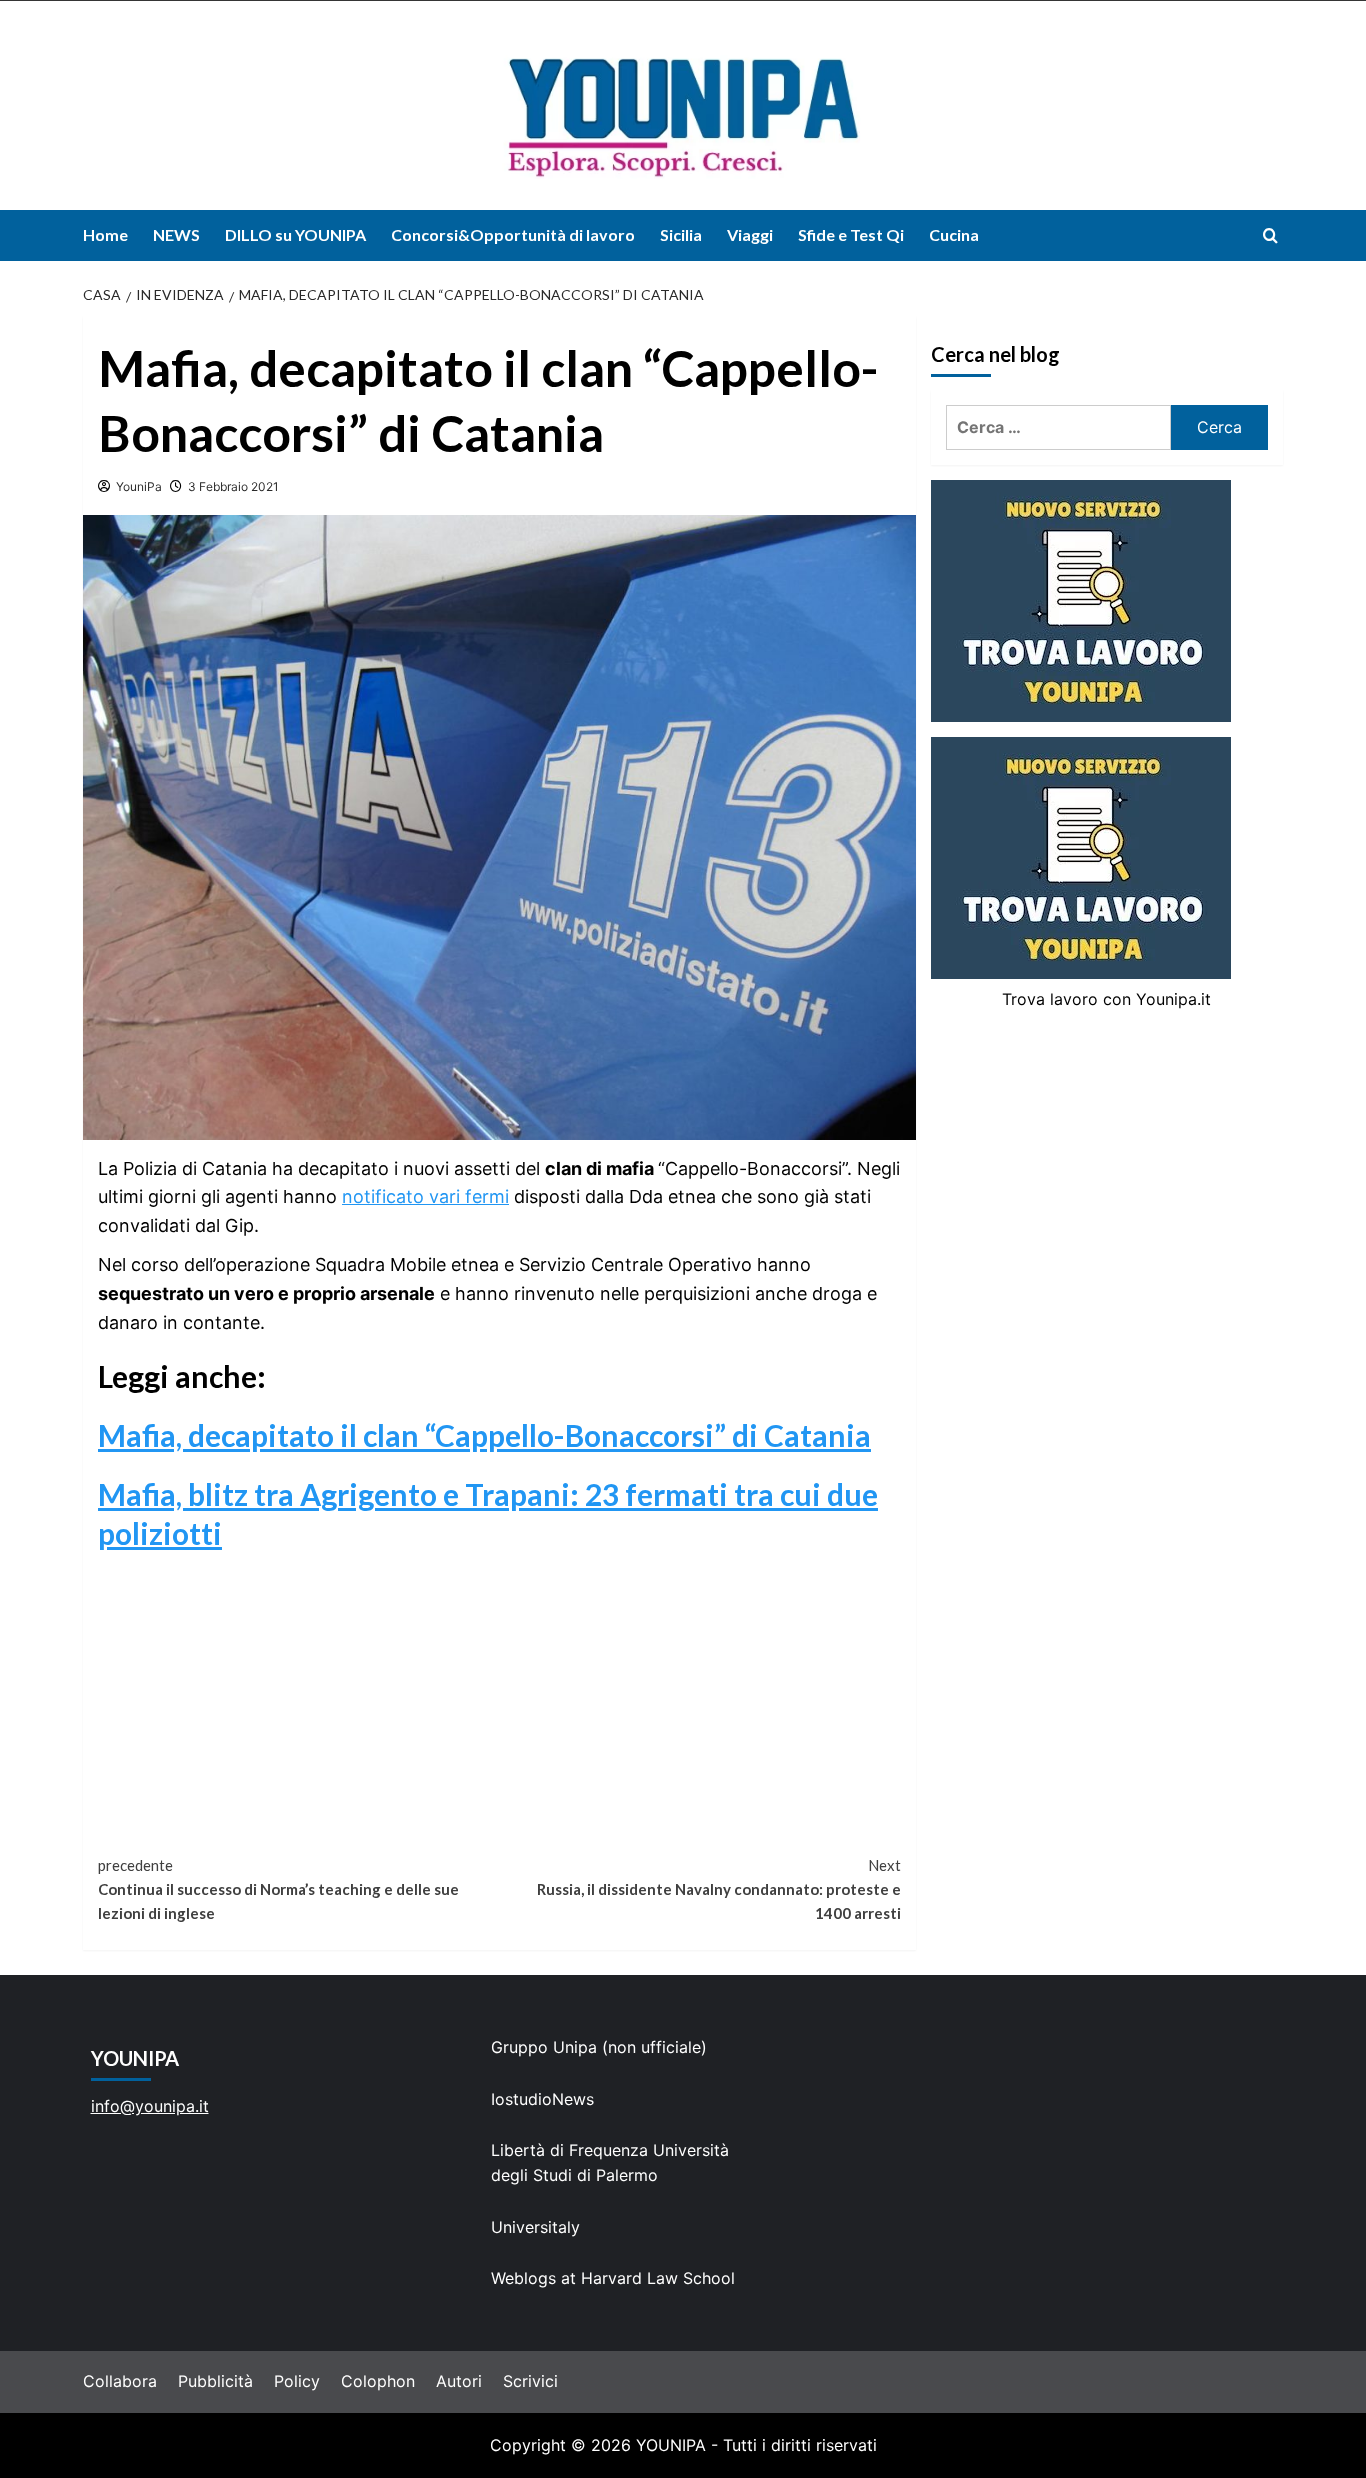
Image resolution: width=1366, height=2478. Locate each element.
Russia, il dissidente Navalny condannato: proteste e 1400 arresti (718, 1889)
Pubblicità (215, 2381)
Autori (459, 2381)
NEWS (176, 234)
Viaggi (750, 234)
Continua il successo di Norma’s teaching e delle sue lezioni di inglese (278, 1889)
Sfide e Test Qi (851, 234)
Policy (297, 2381)
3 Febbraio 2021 (233, 486)
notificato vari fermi (425, 1196)
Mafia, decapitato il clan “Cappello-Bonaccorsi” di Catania (484, 1435)
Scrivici (530, 2381)
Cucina (954, 234)
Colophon (378, 2381)
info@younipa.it (150, 2106)
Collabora (120, 2381)
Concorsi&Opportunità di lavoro (513, 234)
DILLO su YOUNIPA (295, 234)
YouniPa (139, 486)
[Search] (1270, 235)
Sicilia (681, 234)
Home (105, 234)
